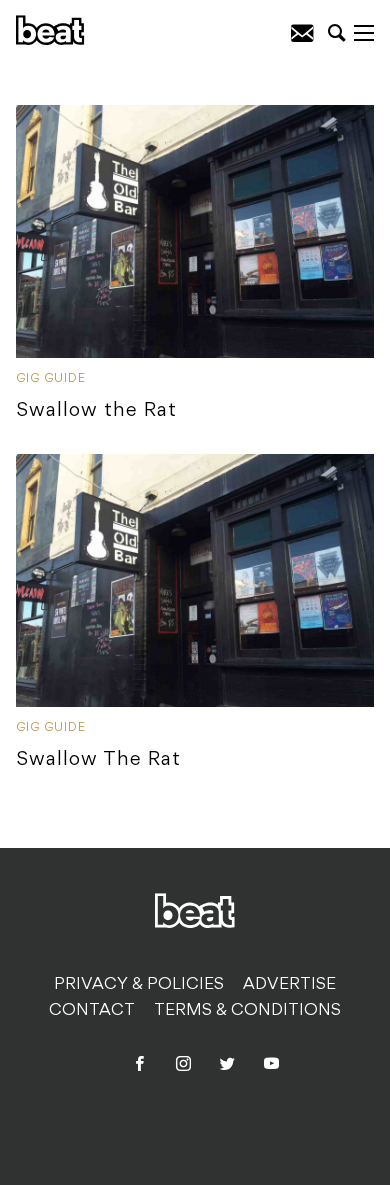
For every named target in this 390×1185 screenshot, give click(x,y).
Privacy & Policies (139, 985)
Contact (92, 1011)
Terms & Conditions (247, 1011)
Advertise (289, 985)
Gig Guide (51, 379)
